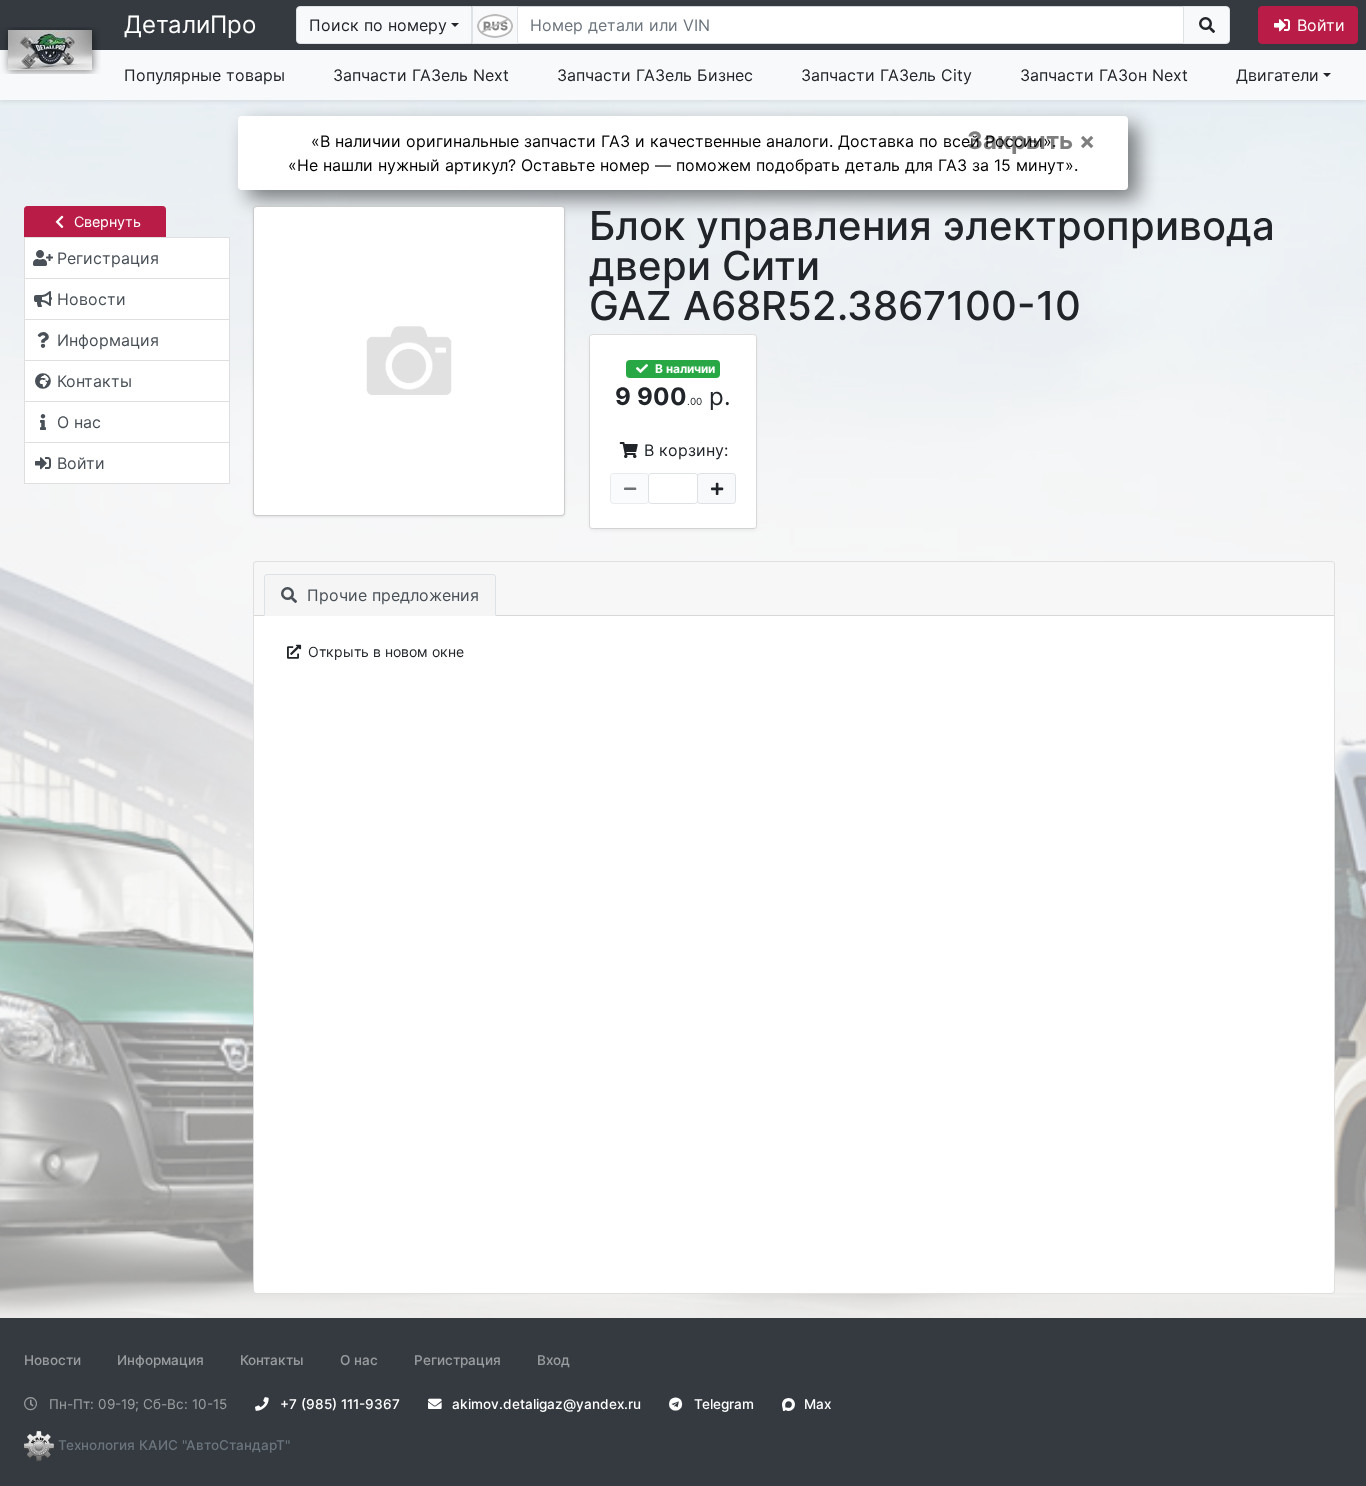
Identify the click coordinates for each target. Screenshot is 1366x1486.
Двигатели (1277, 75)
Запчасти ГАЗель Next (421, 75)
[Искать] (1206, 25)
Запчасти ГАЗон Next (1104, 75)
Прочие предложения (390, 595)
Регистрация (457, 1360)
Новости (52, 1360)
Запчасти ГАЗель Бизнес (655, 75)
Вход (553, 1360)
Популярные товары (204, 75)
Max (815, 1404)
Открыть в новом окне (384, 651)
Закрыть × (1031, 141)
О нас (359, 1360)
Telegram (722, 1404)
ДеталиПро (190, 24)
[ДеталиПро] (50, 48)
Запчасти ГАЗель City (886, 75)
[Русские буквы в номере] (495, 25)
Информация (160, 1360)
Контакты (272, 1360)
